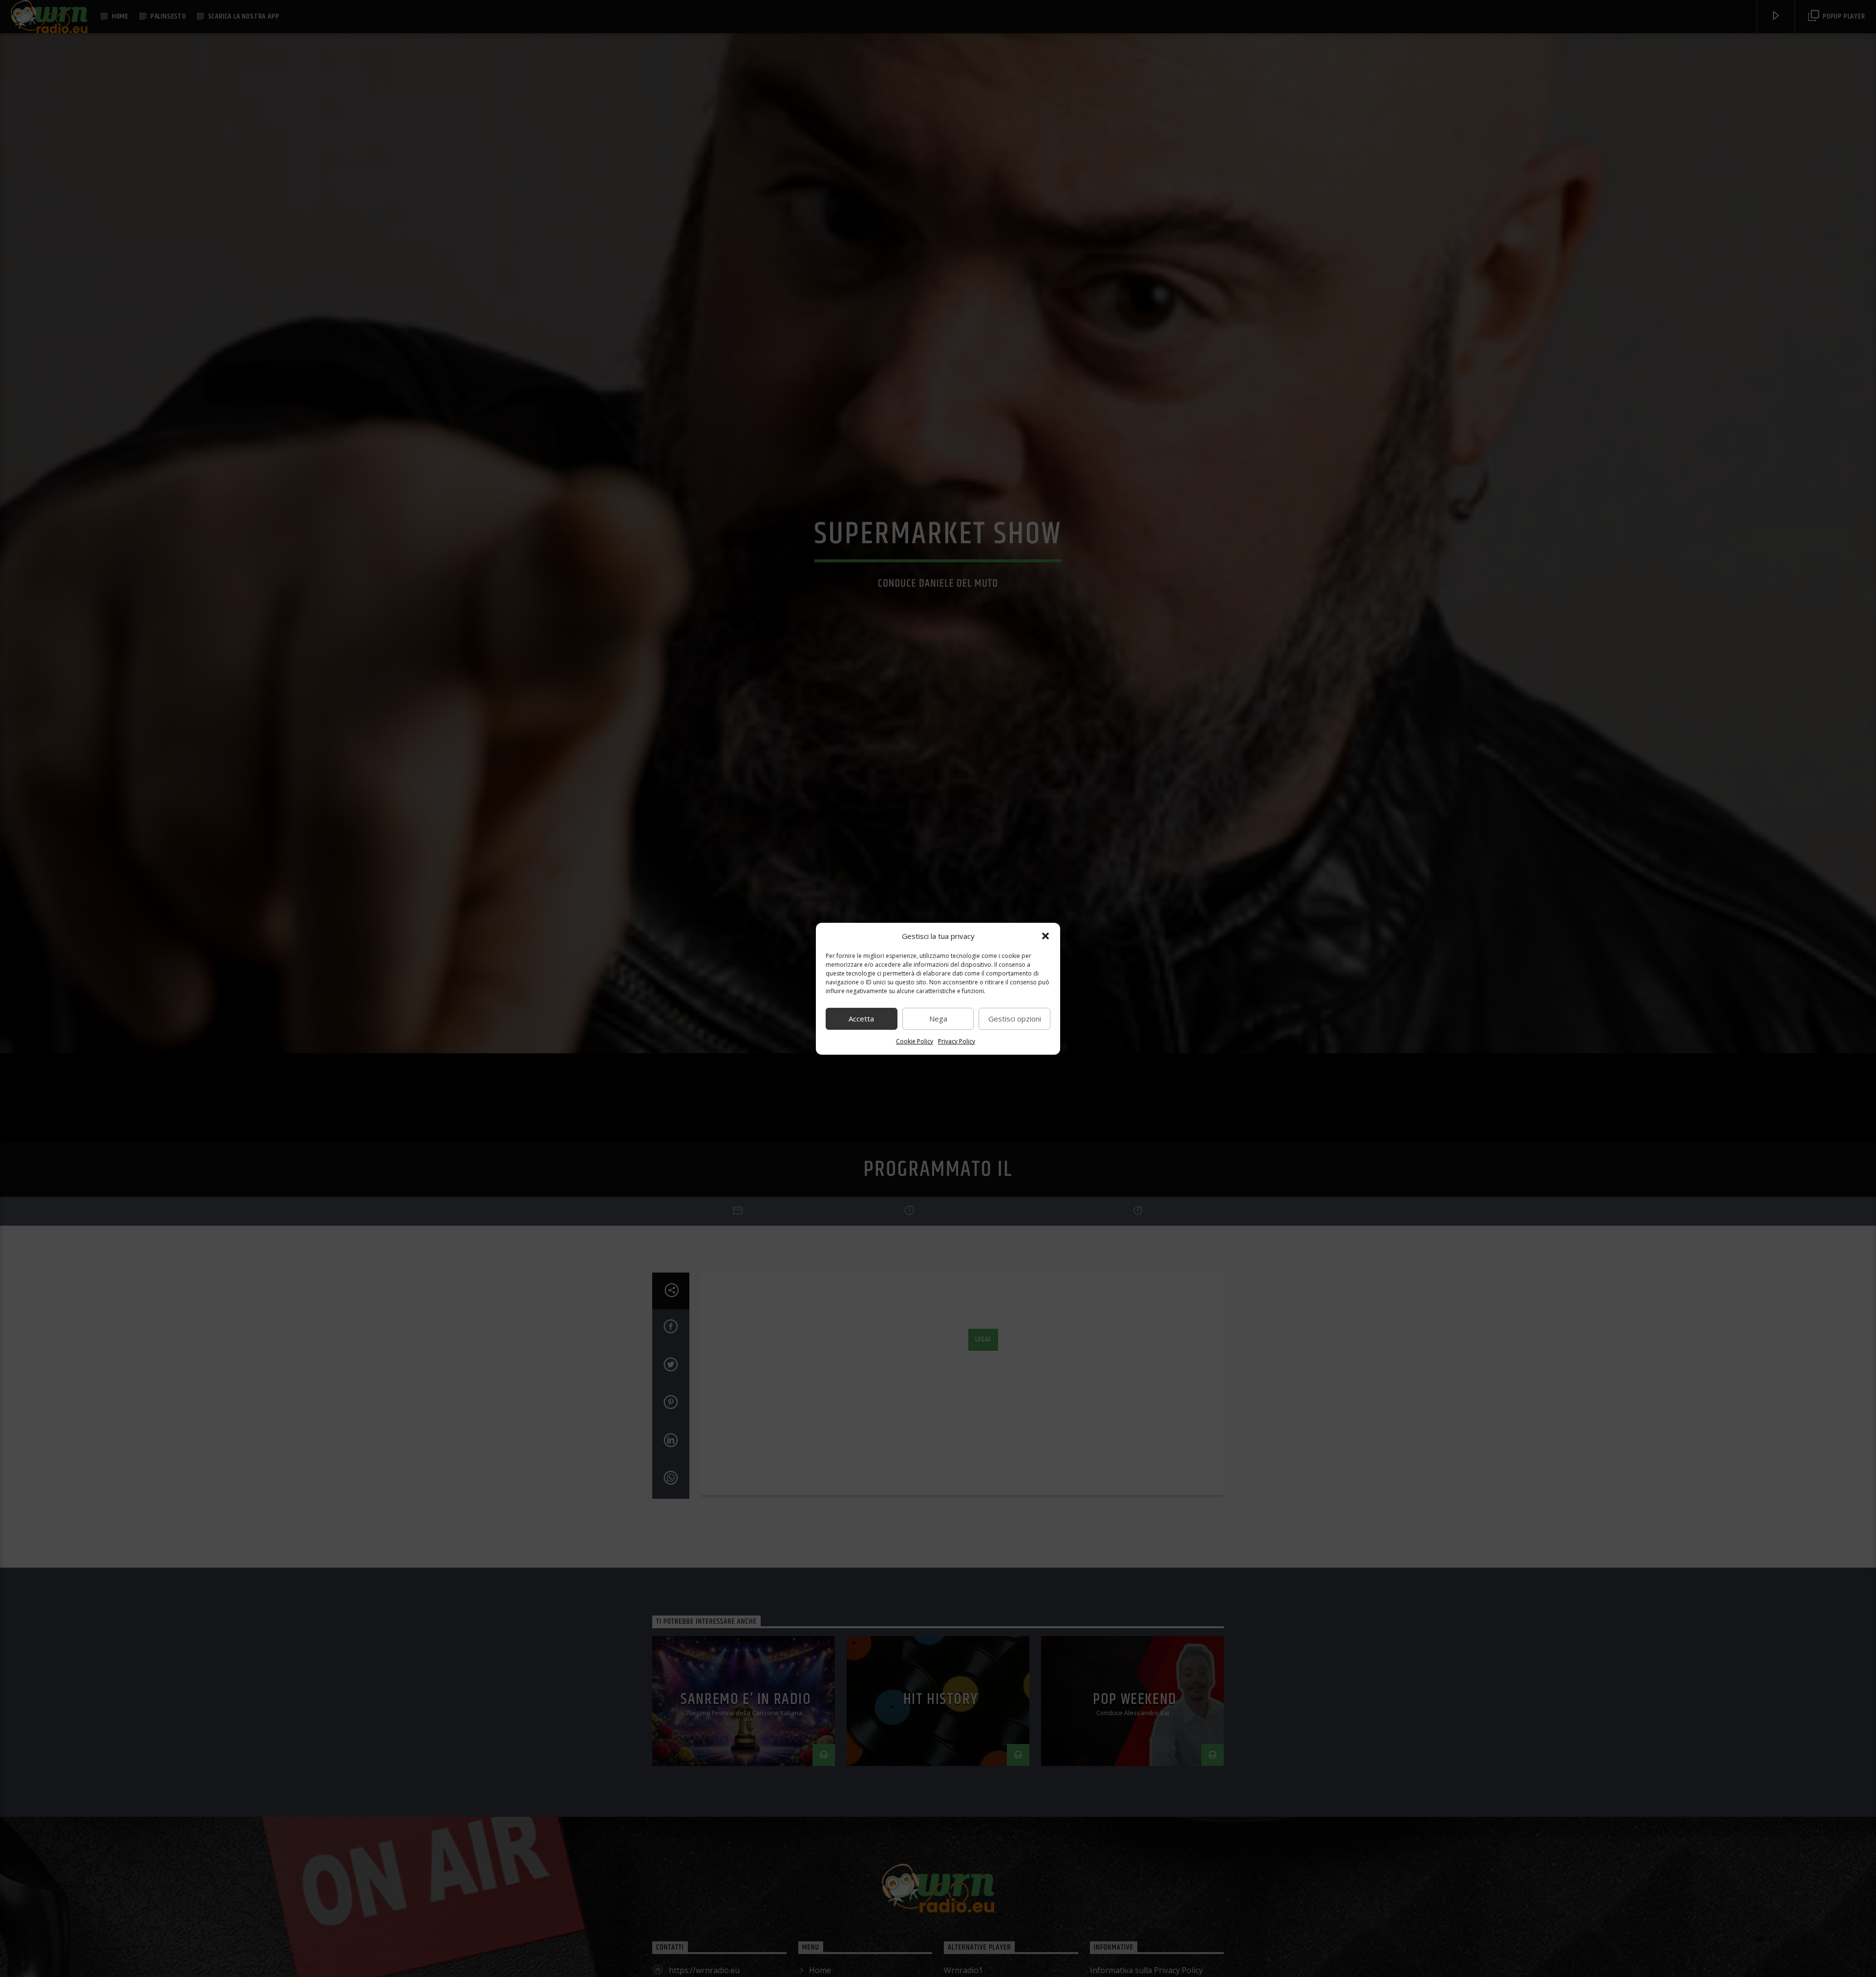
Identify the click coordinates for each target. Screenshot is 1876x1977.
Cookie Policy (915, 1041)
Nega (938, 1019)
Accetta (861, 1019)
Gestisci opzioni (1015, 1019)
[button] (1045, 936)
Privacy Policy (957, 1041)
